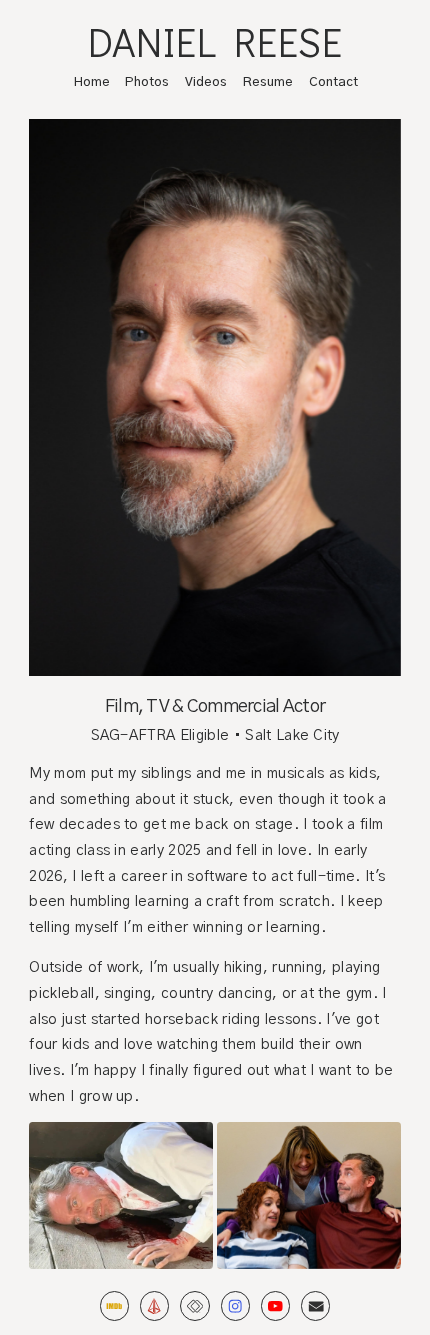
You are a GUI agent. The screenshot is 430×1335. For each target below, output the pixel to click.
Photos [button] (147, 82)
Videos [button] (206, 82)
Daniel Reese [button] (215, 42)
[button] (114, 1305)
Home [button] (92, 82)
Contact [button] (333, 82)
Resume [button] (268, 82)
